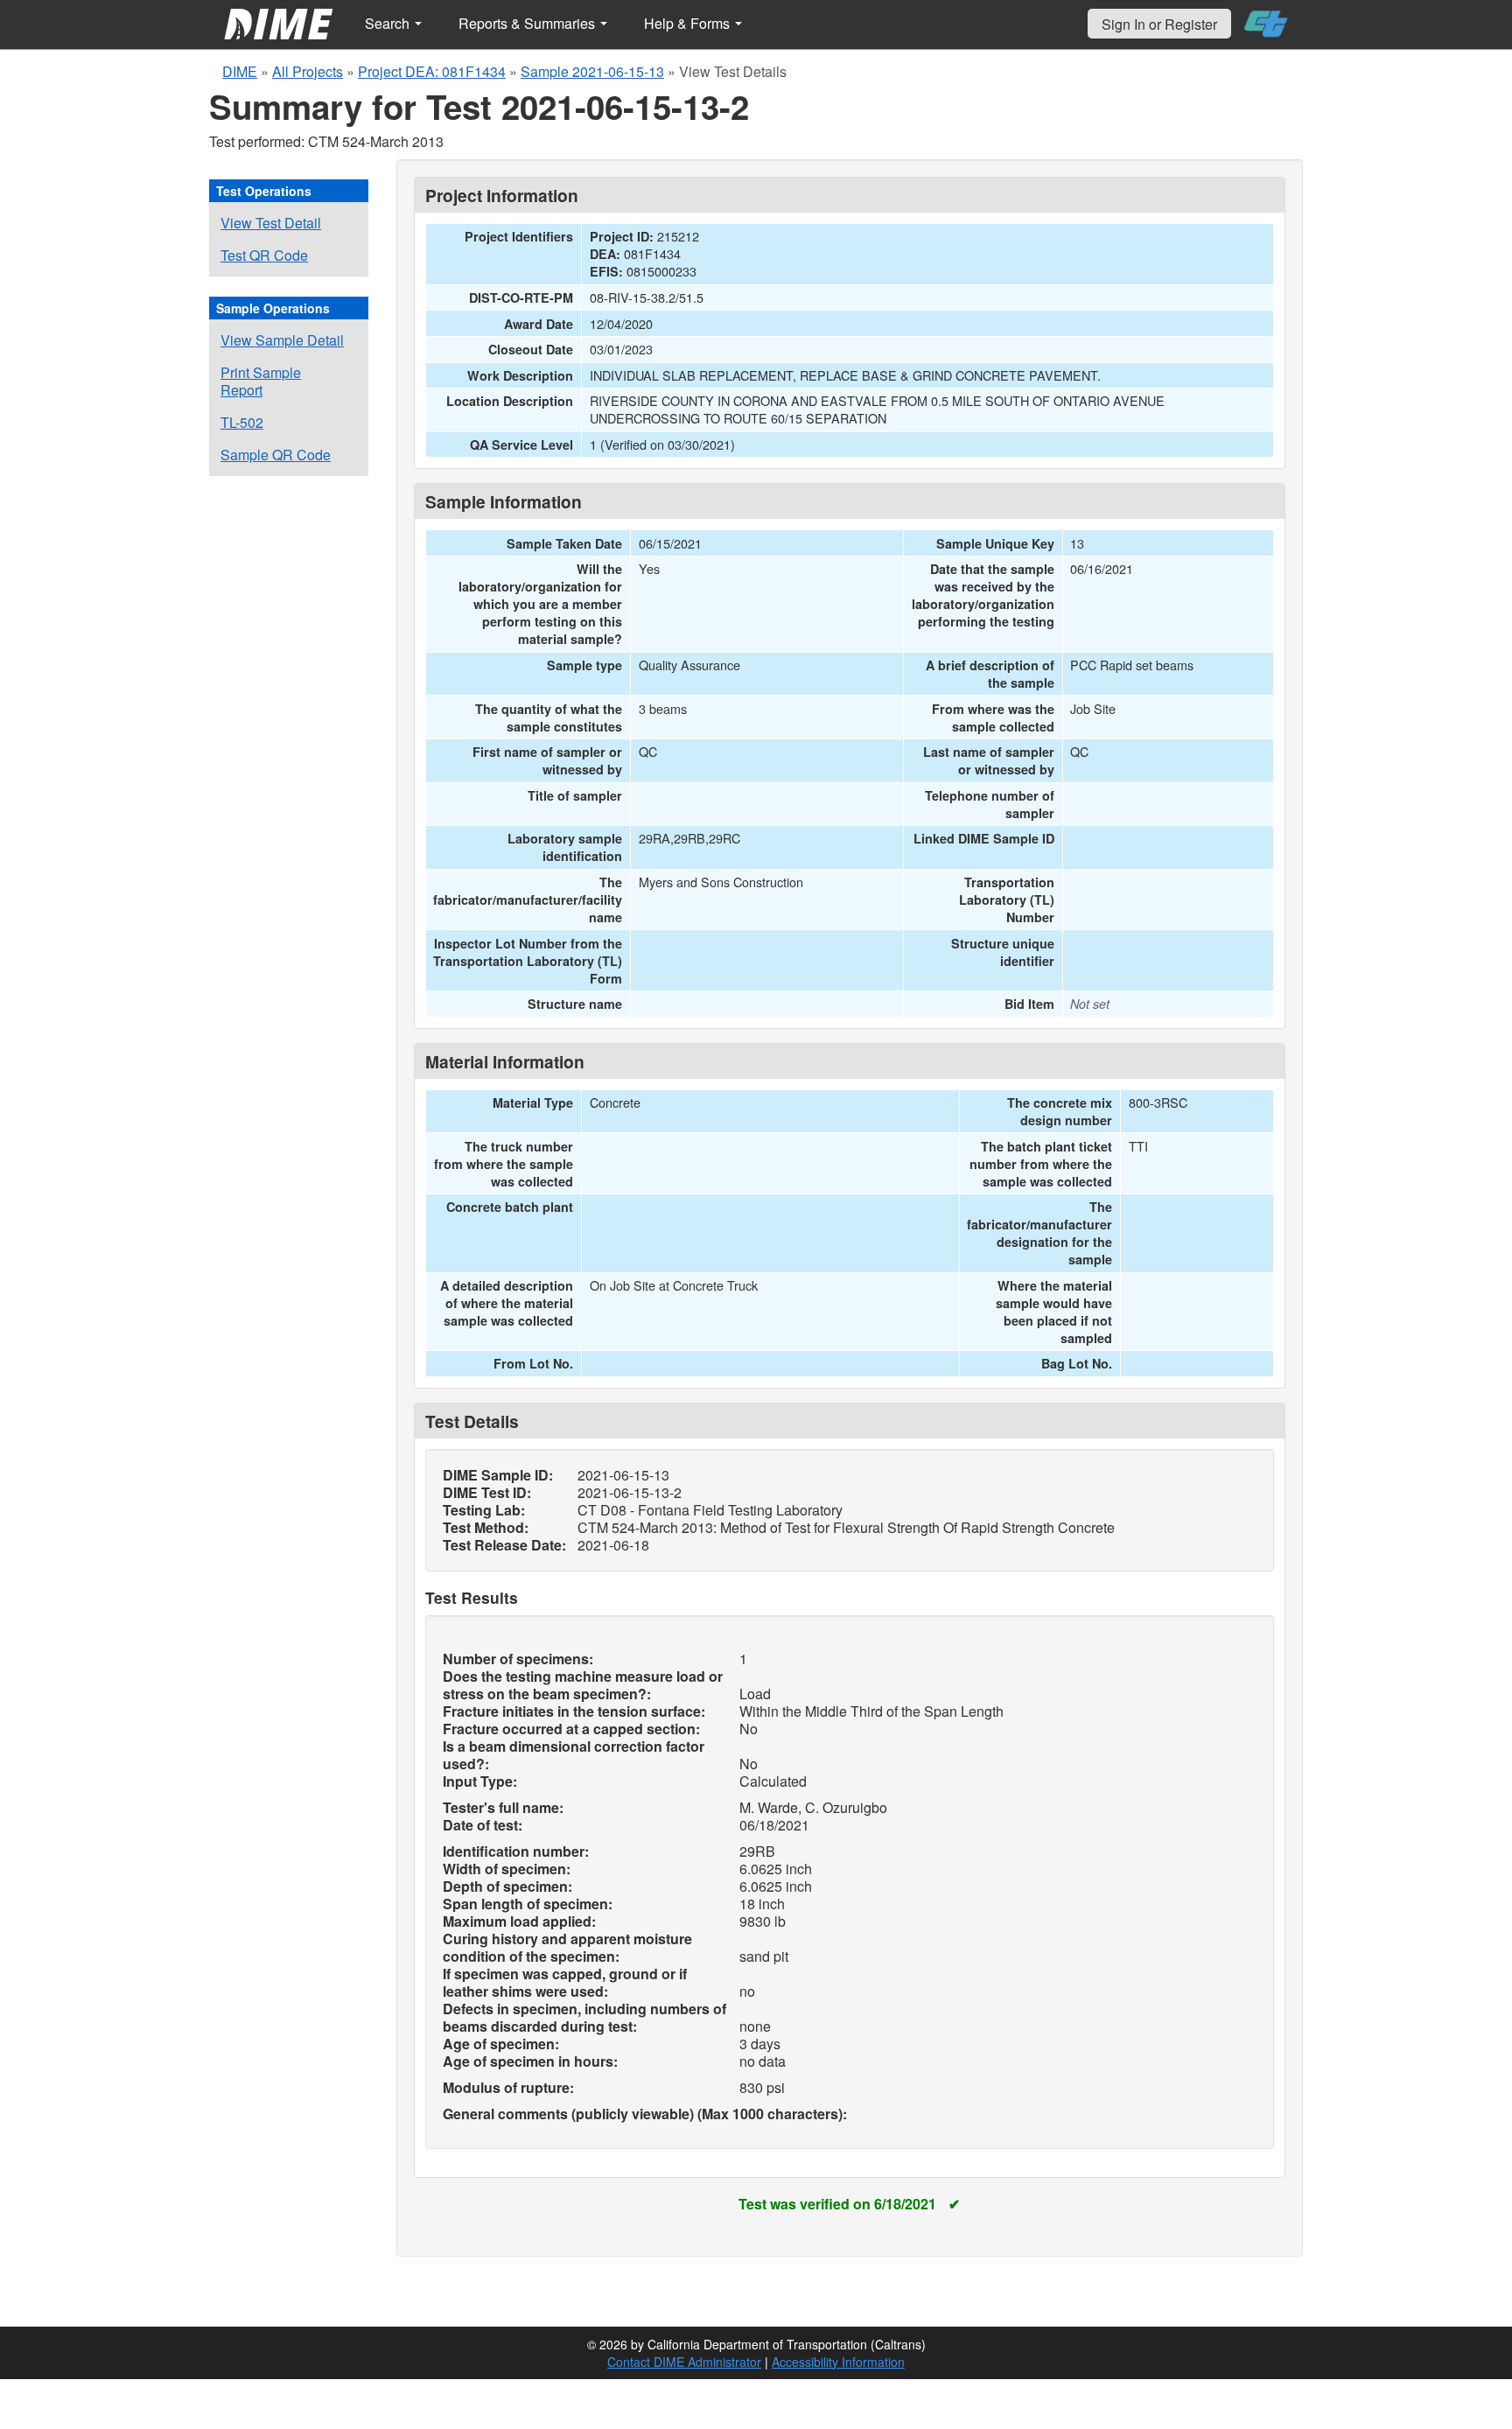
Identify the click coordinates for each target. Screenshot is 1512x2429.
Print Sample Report (261, 381)
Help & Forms (689, 23)
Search (389, 23)
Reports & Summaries (528, 23)
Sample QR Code (276, 455)
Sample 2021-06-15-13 (592, 71)
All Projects (308, 71)
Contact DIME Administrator (684, 2362)
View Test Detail (271, 223)
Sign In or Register (1159, 24)
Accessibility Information (838, 2362)
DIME (240, 71)
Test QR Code (264, 255)
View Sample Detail (282, 340)
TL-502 (242, 422)
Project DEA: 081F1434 (432, 71)
